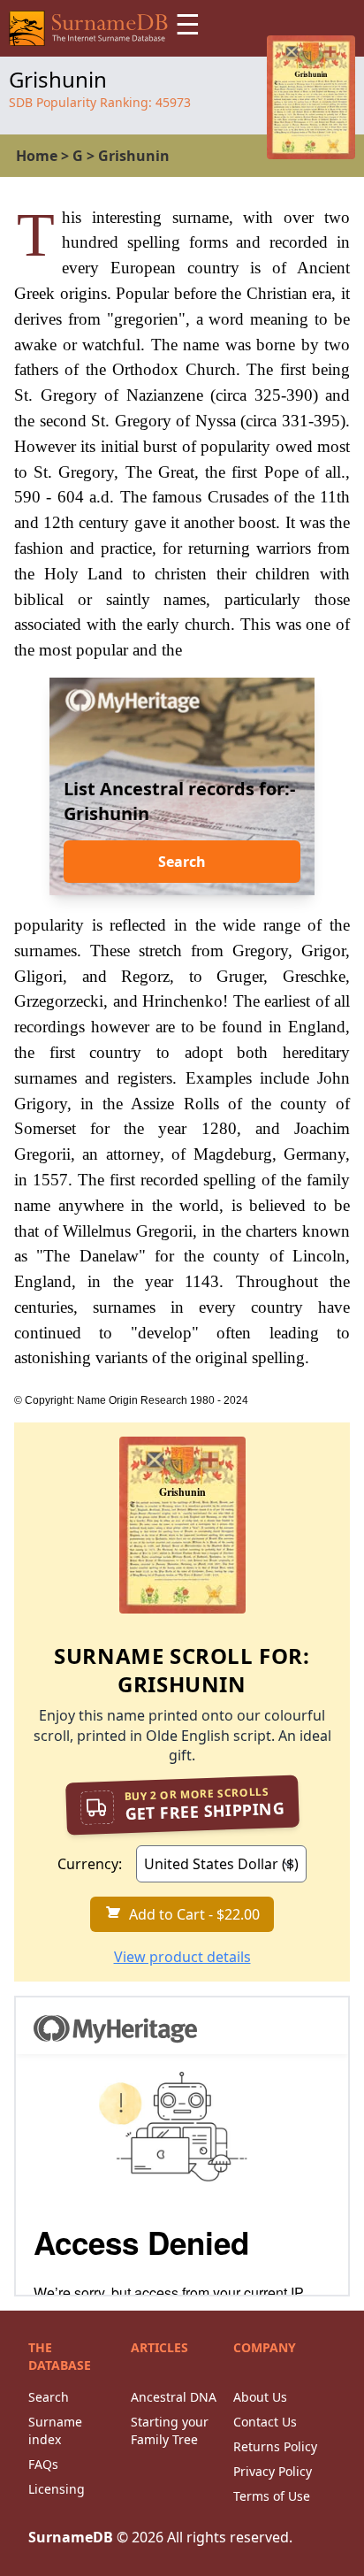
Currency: (90, 1864)
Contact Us (265, 2422)
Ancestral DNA (174, 2397)
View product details (182, 1957)
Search (182, 862)
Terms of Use (272, 2496)
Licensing (57, 2489)
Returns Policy (275, 2446)
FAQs (43, 2464)
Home (37, 156)
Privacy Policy (273, 2471)
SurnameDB (71, 2537)
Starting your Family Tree (170, 2430)
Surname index (55, 2430)
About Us (260, 2397)
